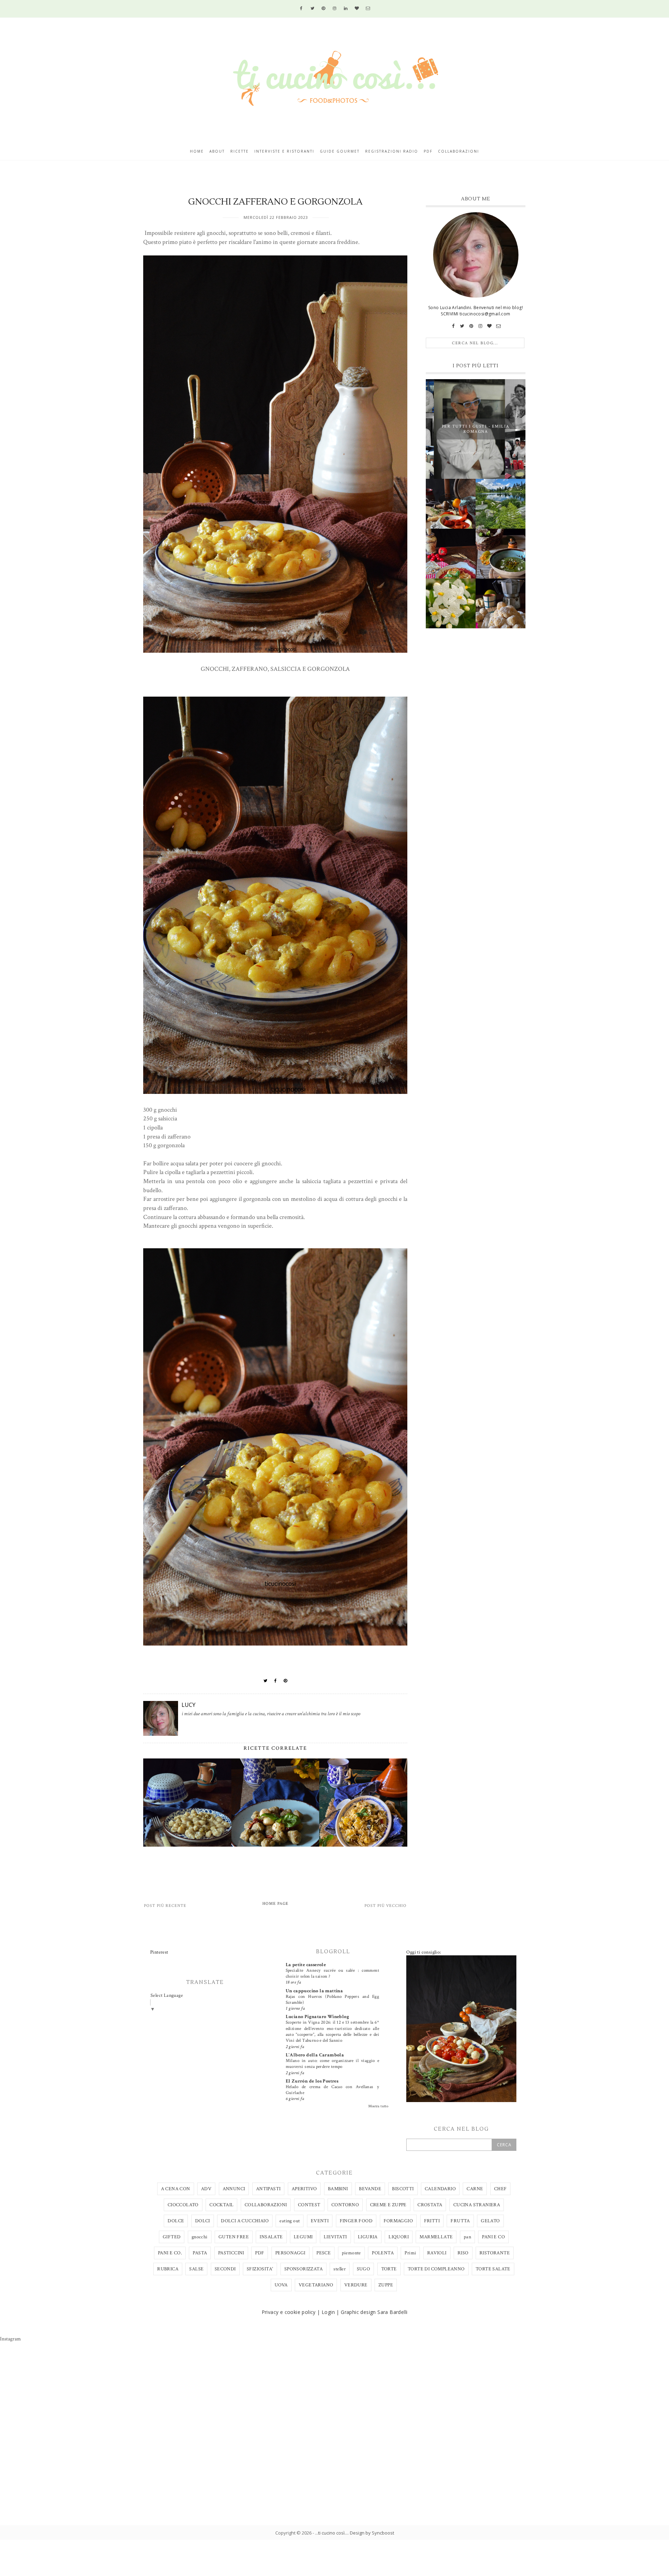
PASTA (200, 2253)
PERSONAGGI (290, 2253)
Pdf (428, 151)
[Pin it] (286, 1681)
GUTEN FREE (234, 2237)
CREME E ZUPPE (388, 2205)
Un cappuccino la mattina (314, 1991)
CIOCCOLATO (183, 2205)
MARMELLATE (436, 2237)
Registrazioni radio (392, 151)
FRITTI (432, 2221)
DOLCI (203, 2221)
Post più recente (165, 1906)
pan (467, 2237)
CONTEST (309, 2205)
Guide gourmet (340, 151)
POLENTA (383, 2253)
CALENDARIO (440, 2189)
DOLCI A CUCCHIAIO (245, 2221)
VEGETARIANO (316, 2285)
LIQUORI (399, 2237)
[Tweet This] (266, 1681)
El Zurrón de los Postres (312, 2081)
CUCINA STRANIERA (477, 2205)
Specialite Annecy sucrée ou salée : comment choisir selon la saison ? (332, 1973)
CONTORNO (345, 2205)
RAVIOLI (437, 2253)
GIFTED (172, 2237)
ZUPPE (386, 2285)
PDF (260, 2253)
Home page (275, 1904)
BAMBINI (338, 2189)
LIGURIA (368, 2237)
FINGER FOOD (356, 2221)
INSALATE (271, 2237)
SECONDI (225, 2269)
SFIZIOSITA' (260, 2269)
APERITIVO (304, 2189)
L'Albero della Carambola (315, 2055)
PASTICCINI (231, 2253)
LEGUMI (303, 2237)
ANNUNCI (234, 2189)
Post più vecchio (386, 1906)
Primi (410, 2253)
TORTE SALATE (493, 2269)
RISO (463, 2253)
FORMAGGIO (398, 2221)
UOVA (281, 2285)
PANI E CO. (170, 2253)
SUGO (364, 2269)
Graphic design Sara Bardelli (374, 2312)
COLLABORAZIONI (266, 2205)
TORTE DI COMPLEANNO (436, 2269)
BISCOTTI (403, 2189)
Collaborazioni (459, 151)
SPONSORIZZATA (303, 2269)
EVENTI (320, 2221)
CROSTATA (430, 2205)
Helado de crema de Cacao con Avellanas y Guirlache (332, 2090)
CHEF (501, 2189)
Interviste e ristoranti (284, 151)
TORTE (389, 2269)
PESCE (324, 2253)
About (217, 151)
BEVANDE (370, 2189)
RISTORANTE (495, 2253)
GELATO (490, 2221)
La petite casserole (306, 1965)
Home (197, 151)
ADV (206, 2189)
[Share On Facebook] (276, 1681)
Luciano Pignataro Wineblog (317, 2017)
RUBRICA (168, 2269)
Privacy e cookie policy (289, 2312)
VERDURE (356, 2285)
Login (328, 2312)
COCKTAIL (221, 2205)
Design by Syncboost (372, 2533)
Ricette (240, 151)
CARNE (475, 2189)
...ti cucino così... (331, 2533)
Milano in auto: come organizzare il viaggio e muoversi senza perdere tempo (332, 2064)
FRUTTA (460, 2221)
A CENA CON (176, 2189)
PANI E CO (493, 2237)
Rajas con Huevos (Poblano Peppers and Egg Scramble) (332, 1999)
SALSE (196, 2269)
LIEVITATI (335, 2237)
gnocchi (200, 2237)
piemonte (351, 2253)
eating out (290, 2221)
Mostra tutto (378, 2106)
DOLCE (176, 2221)
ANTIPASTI (268, 2189)
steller (340, 2269)
